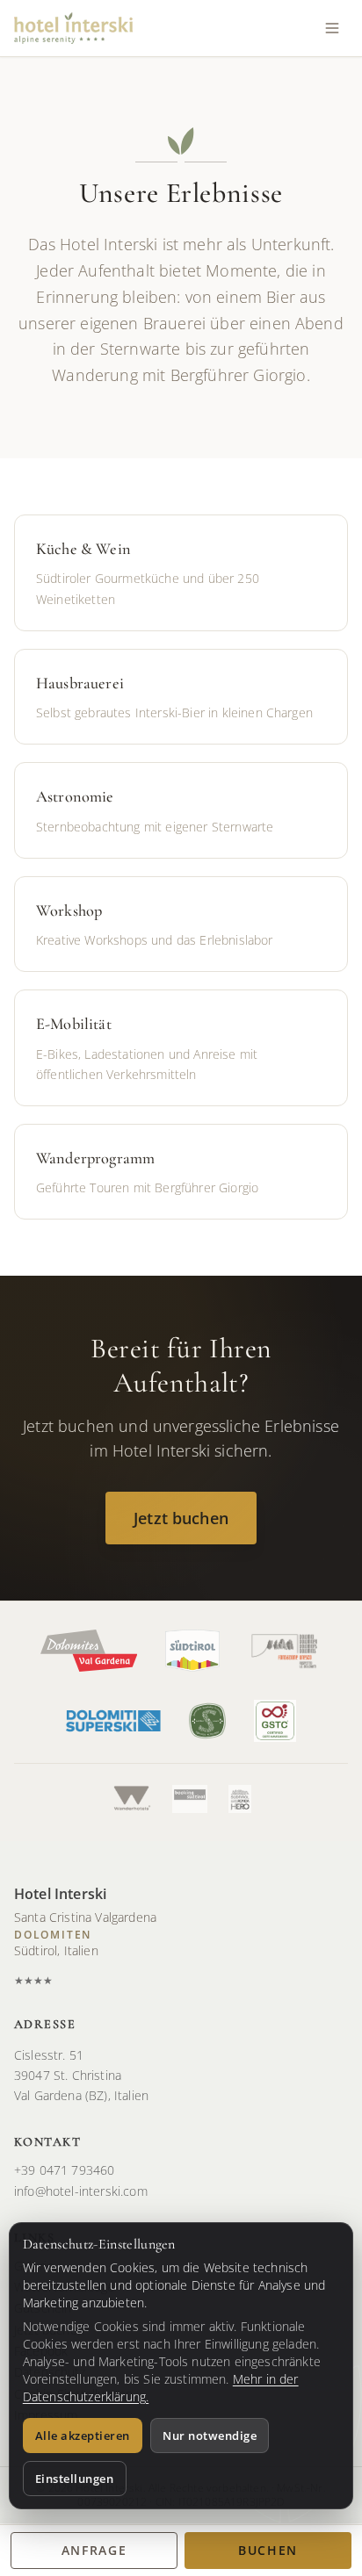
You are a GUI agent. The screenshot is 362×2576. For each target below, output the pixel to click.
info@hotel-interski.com (81, 2191)
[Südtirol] (192, 1651)
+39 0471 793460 (64, 2170)
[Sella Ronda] (240, 1799)
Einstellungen (75, 2479)
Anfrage (94, 2550)
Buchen (268, 2550)
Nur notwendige (210, 2436)
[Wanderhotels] (131, 1799)
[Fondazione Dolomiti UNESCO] (285, 1651)
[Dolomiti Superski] (113, 1721)
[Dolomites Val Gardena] (89, 1651)
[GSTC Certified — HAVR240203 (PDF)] (275, 1721)
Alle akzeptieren (83, 2436)
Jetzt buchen (181, 1518)
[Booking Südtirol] (190, 1799)
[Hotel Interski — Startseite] (73, 28)
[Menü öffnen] (332, 28)
